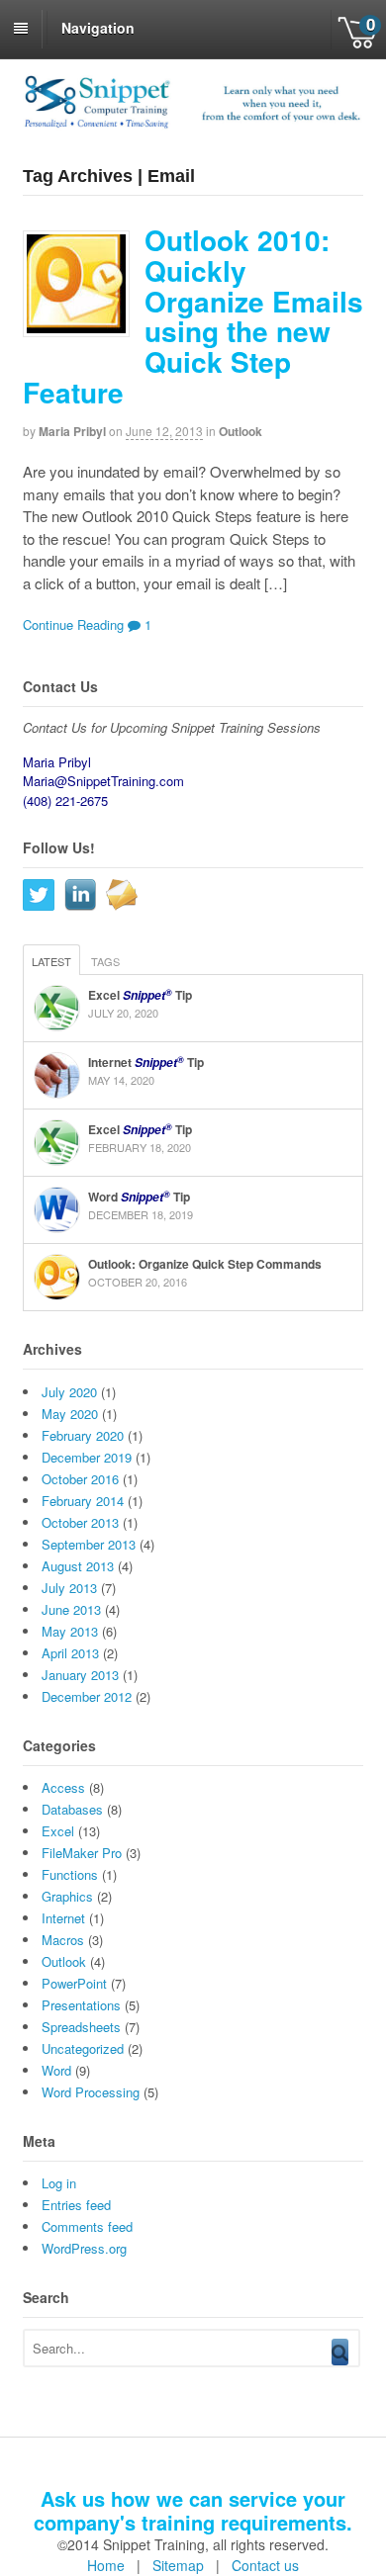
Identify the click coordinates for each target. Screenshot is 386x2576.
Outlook (241, 431)
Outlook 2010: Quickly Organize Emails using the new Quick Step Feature (193, 316)
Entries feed (76, 2205)
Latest (51, 961)
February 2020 (83, 1435)
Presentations (81, 2005)
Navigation (98, 28)
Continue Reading (73, 624)
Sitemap (178, 2565)
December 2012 (87, 1696)
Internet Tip (146, 1062)
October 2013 (80, 1522)
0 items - (358, 30)
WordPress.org (84, 2248)
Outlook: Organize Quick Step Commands (205, 1264)
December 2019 (87, 1457)
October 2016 (80, 1479)
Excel (58, 1831)
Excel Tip (140, 995)
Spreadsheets (81, 2027)
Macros (63, 1940)
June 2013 (71, 1609)
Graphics (67, 1896)
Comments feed (87, 2226)
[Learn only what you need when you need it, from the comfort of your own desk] (193, 126)
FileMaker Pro (82, 1853)
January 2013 (80, 1675)
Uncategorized (83, 2048)
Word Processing (91, 2092)
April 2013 (70, 1653)
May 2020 (70, 1414)
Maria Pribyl (72, 431)
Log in (59, 2183)
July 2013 (69, 1588)
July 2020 (69, 1392)
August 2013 (78, 1566)
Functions (70, 1874)
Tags (105, 961)
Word (56, 2070)
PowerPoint (74, 1983)
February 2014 (83, 1501)
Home (106, 2565)
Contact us (265, 2565)
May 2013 (70, 1631)
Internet (63, 1918)
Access (63, 1787)
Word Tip (139, 1197)
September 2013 (89, 1544)
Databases (72, 1809)
